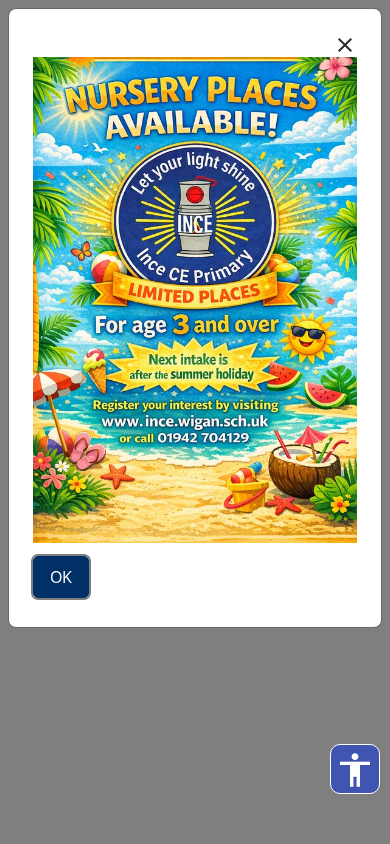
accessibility (355, 770)
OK (61, 577)
